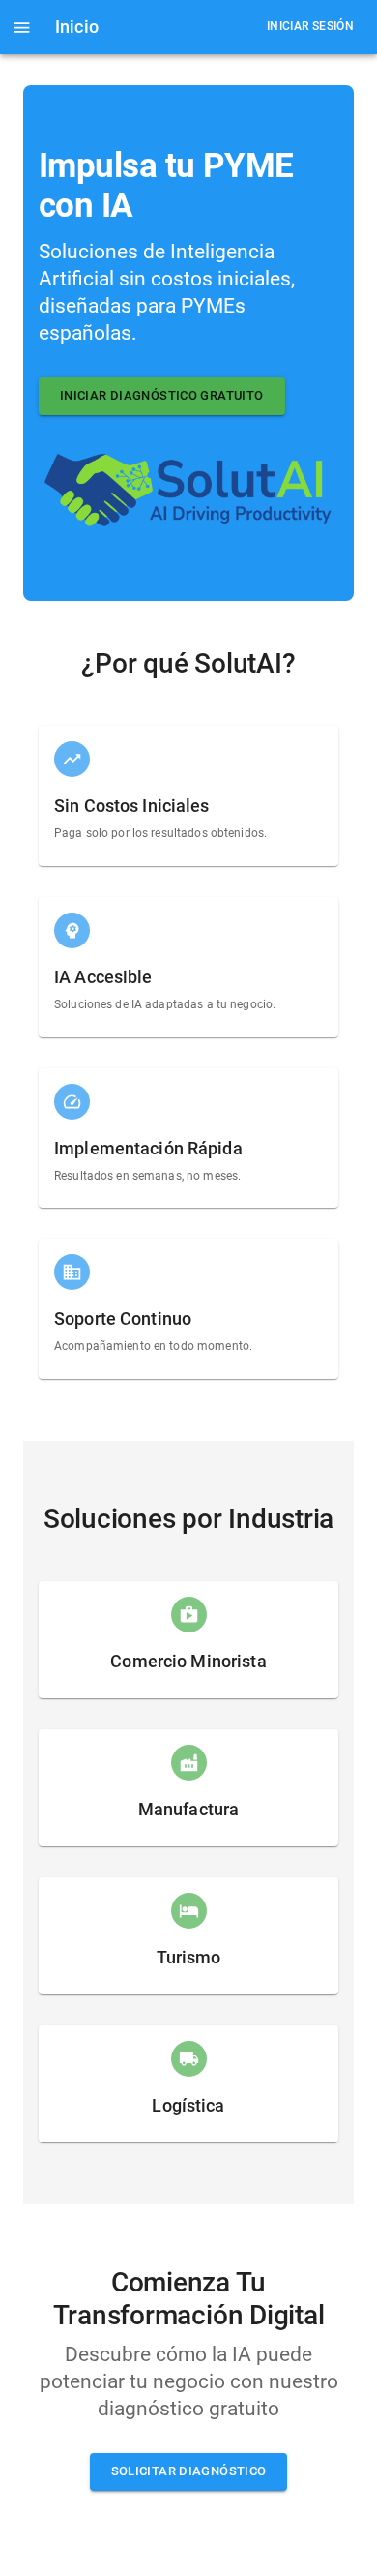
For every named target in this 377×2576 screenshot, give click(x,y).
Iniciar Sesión (310, 26)
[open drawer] (22, 28)
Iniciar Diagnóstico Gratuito (162, 395)
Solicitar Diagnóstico (189, 2471)
